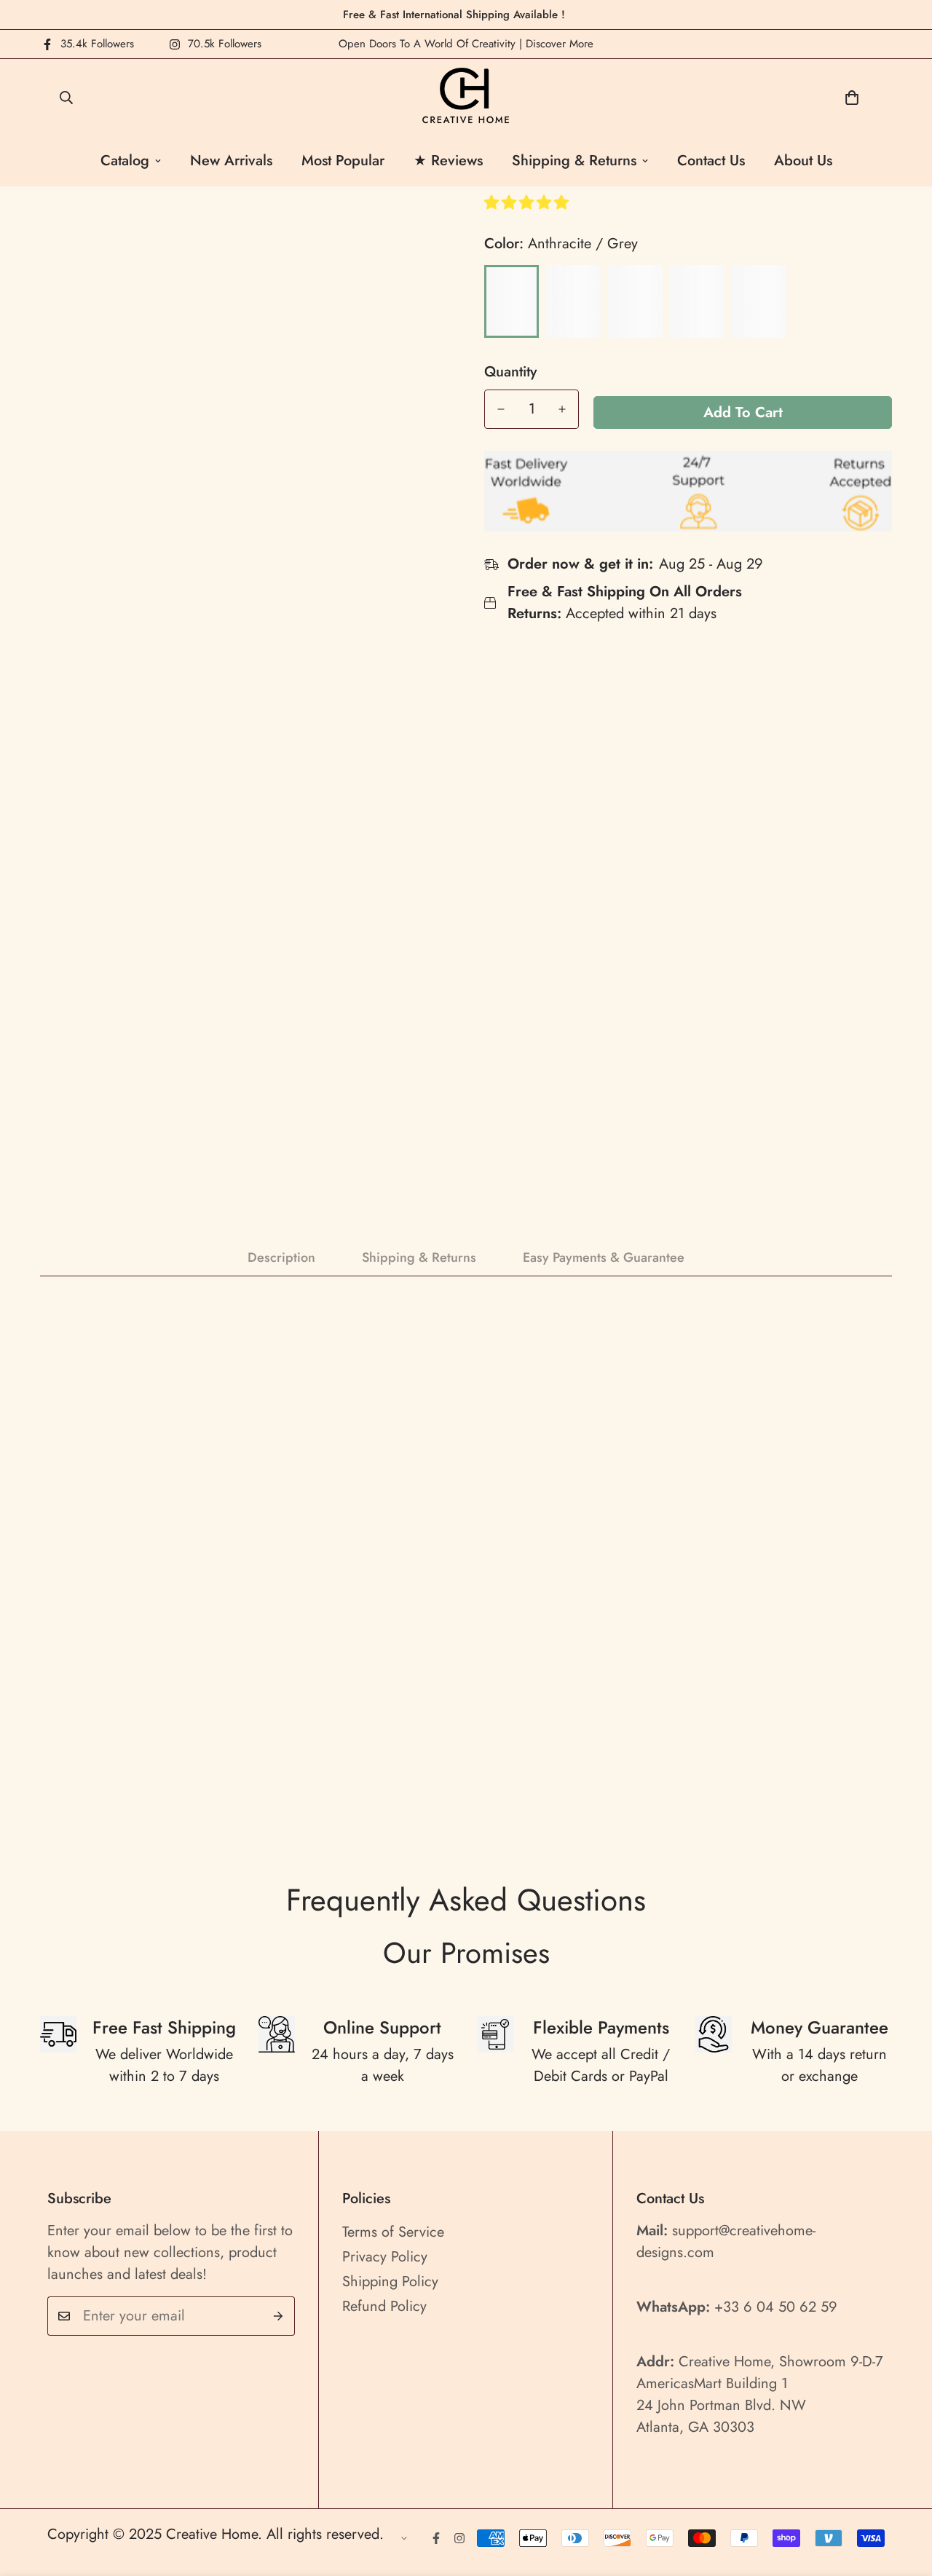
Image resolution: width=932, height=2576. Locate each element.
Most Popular (343, 161)
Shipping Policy (390, 2281)
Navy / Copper (635, 301)
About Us (803, 161)
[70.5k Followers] (459, 2538)
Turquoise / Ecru (759, 301)
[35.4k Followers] (436, 2538)
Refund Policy (384, 2306)
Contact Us (711, 161)
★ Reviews (448, 161)
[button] (529, 203)
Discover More (560, 44)
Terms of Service (393, 2232)
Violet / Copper (697, 301)
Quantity (510, 372)
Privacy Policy (385, 2257)
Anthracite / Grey (512, 301)
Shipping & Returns (574, 161)
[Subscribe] (279, 2316)
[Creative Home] (466, 97)
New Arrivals (231, 161)
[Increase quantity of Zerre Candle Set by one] (562, 409)
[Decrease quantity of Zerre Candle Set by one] (501, 409)
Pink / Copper (573, 301)
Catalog (125, 161)
